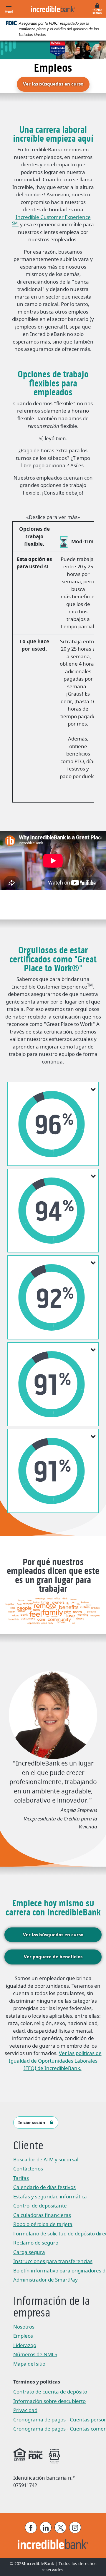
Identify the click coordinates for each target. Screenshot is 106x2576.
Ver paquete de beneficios (53, 1957)
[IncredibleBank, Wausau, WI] (53, 9)
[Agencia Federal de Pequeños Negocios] (54, 2455)
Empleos (23, 2336)
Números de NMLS (35, 2355)
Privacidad (28, 2411)
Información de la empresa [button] (52, 2308)
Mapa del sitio (29, 2364)
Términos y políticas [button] (37, 2382)
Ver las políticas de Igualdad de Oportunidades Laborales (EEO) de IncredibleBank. (55, 2061)
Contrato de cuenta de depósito (50, 2392)
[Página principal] (53, 2544)
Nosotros (24, 2327)
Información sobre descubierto (49, 2401)
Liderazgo (25, 2345)
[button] (53, 1124)
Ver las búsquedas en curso (56, 84)
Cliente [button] (28, 2146)
